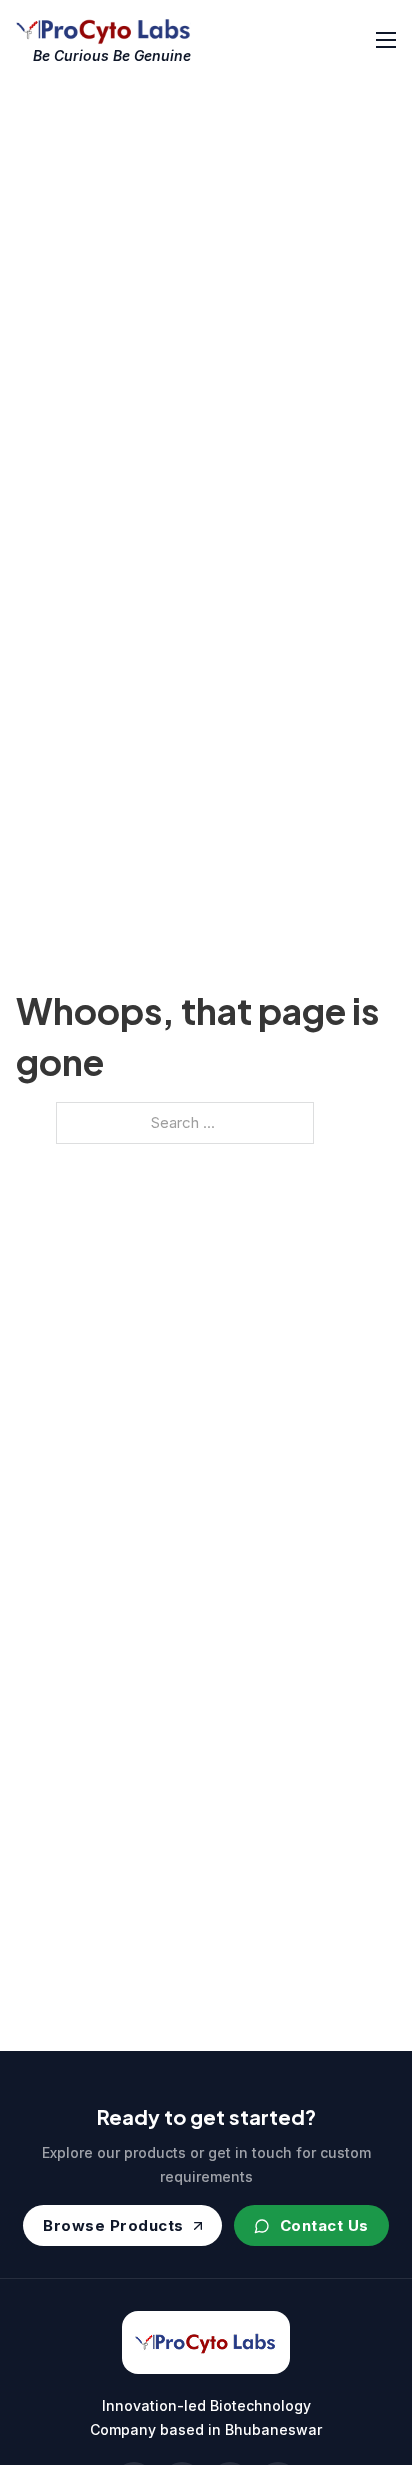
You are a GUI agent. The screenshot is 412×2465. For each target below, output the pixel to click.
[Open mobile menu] (386, 40)
